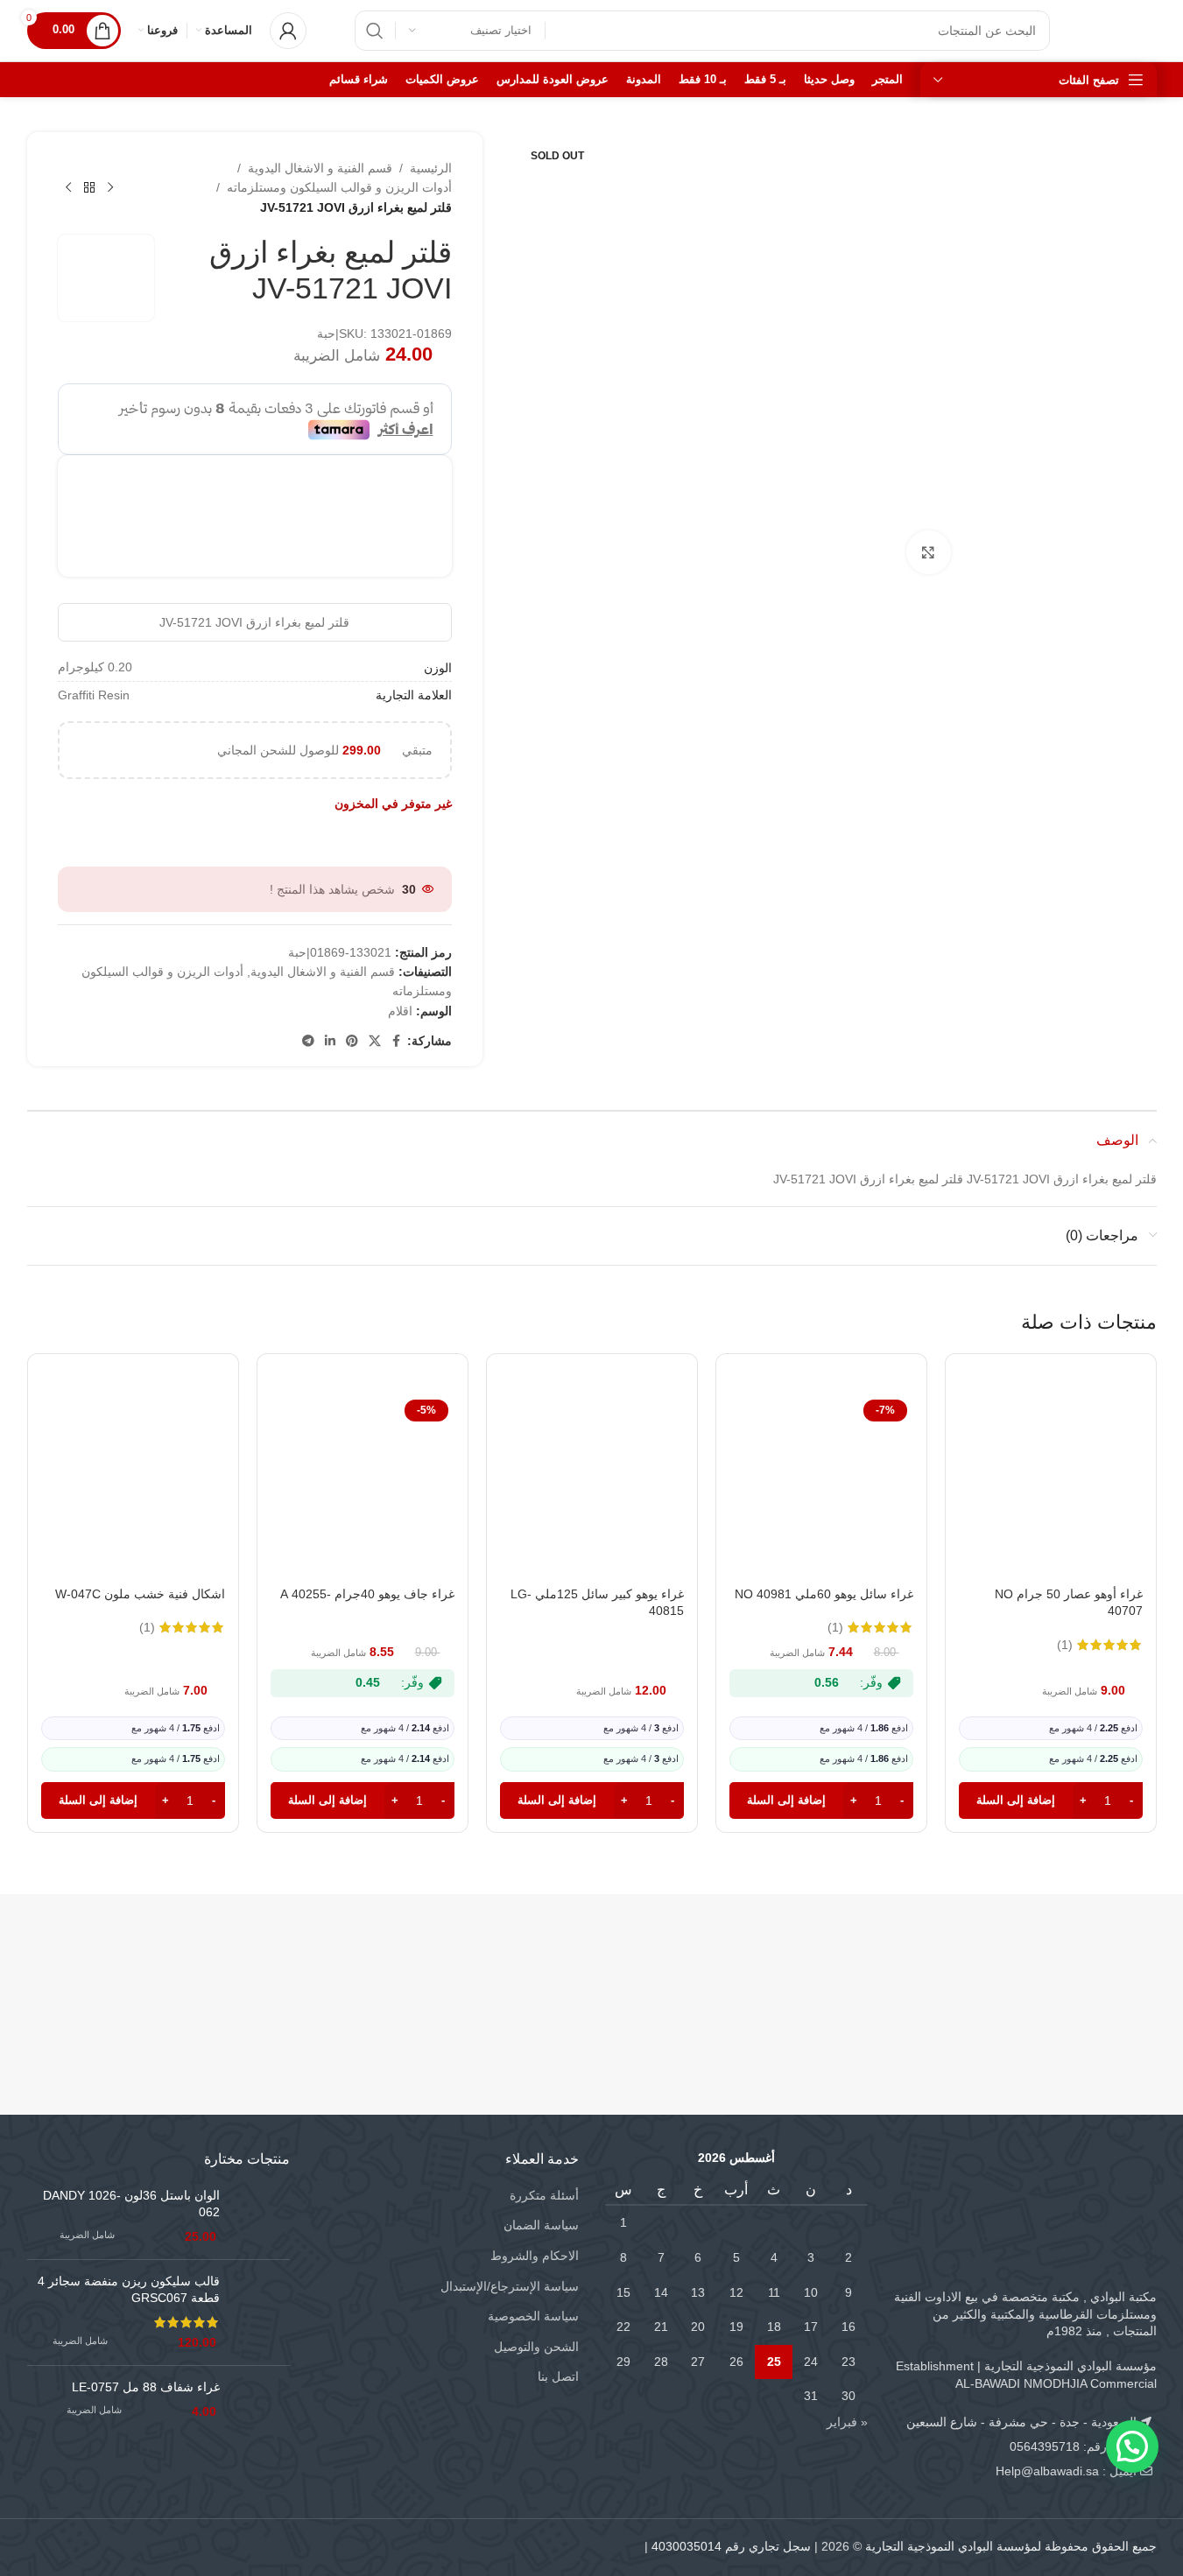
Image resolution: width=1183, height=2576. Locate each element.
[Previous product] (110, 188)
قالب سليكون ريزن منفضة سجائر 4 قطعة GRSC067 (129, 2290)
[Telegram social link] (308, 1041)
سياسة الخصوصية (533, 2316)
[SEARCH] (375, 31)
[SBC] (874, 1969)
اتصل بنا (558, 2376)
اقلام (400, 1011)
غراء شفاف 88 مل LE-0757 (146, 2387)
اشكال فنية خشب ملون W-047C (140, 1594)
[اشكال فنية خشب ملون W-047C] (133, 1485)
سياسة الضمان (541, 2225)
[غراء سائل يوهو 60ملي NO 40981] (821, 1485)
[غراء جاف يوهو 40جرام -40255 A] (363, 1485)
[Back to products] (89, 188)
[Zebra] (686, 1969)
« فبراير (847, 2422)
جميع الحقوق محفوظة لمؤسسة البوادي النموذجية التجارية (1011, 2546)
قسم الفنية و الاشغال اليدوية (320, 168)
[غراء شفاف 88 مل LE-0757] (261, 2408)
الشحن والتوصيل (536, 2347)
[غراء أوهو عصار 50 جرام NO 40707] (1051, 1485)
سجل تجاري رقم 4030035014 (731, 2546)
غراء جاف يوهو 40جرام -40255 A (367, 1594)
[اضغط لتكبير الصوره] (928, 552)
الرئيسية (431, 168)
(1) (1065, 1645)
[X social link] (375, 1041)
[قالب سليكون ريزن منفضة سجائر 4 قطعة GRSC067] (261, 2313)
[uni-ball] (310, 1969)
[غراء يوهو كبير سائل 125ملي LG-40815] (592, 1485)
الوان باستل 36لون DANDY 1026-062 (131, 2204)
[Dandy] (1063, 1969)
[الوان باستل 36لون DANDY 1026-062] (261, 2217)
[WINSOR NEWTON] (498, 1969)
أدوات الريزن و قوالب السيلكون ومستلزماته (339, 187)
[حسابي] (288, 31)
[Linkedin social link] (330, 1041)
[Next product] (68, 188)
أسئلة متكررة (544, 2195)
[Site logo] (1121, 30)
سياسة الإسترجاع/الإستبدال (510, 2286)
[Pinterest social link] (352, 1041)
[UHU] (121, 1969)
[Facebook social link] (397, 1041)
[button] (1051, 1800)
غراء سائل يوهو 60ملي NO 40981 (824, 1594)
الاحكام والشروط (535, 2256)
